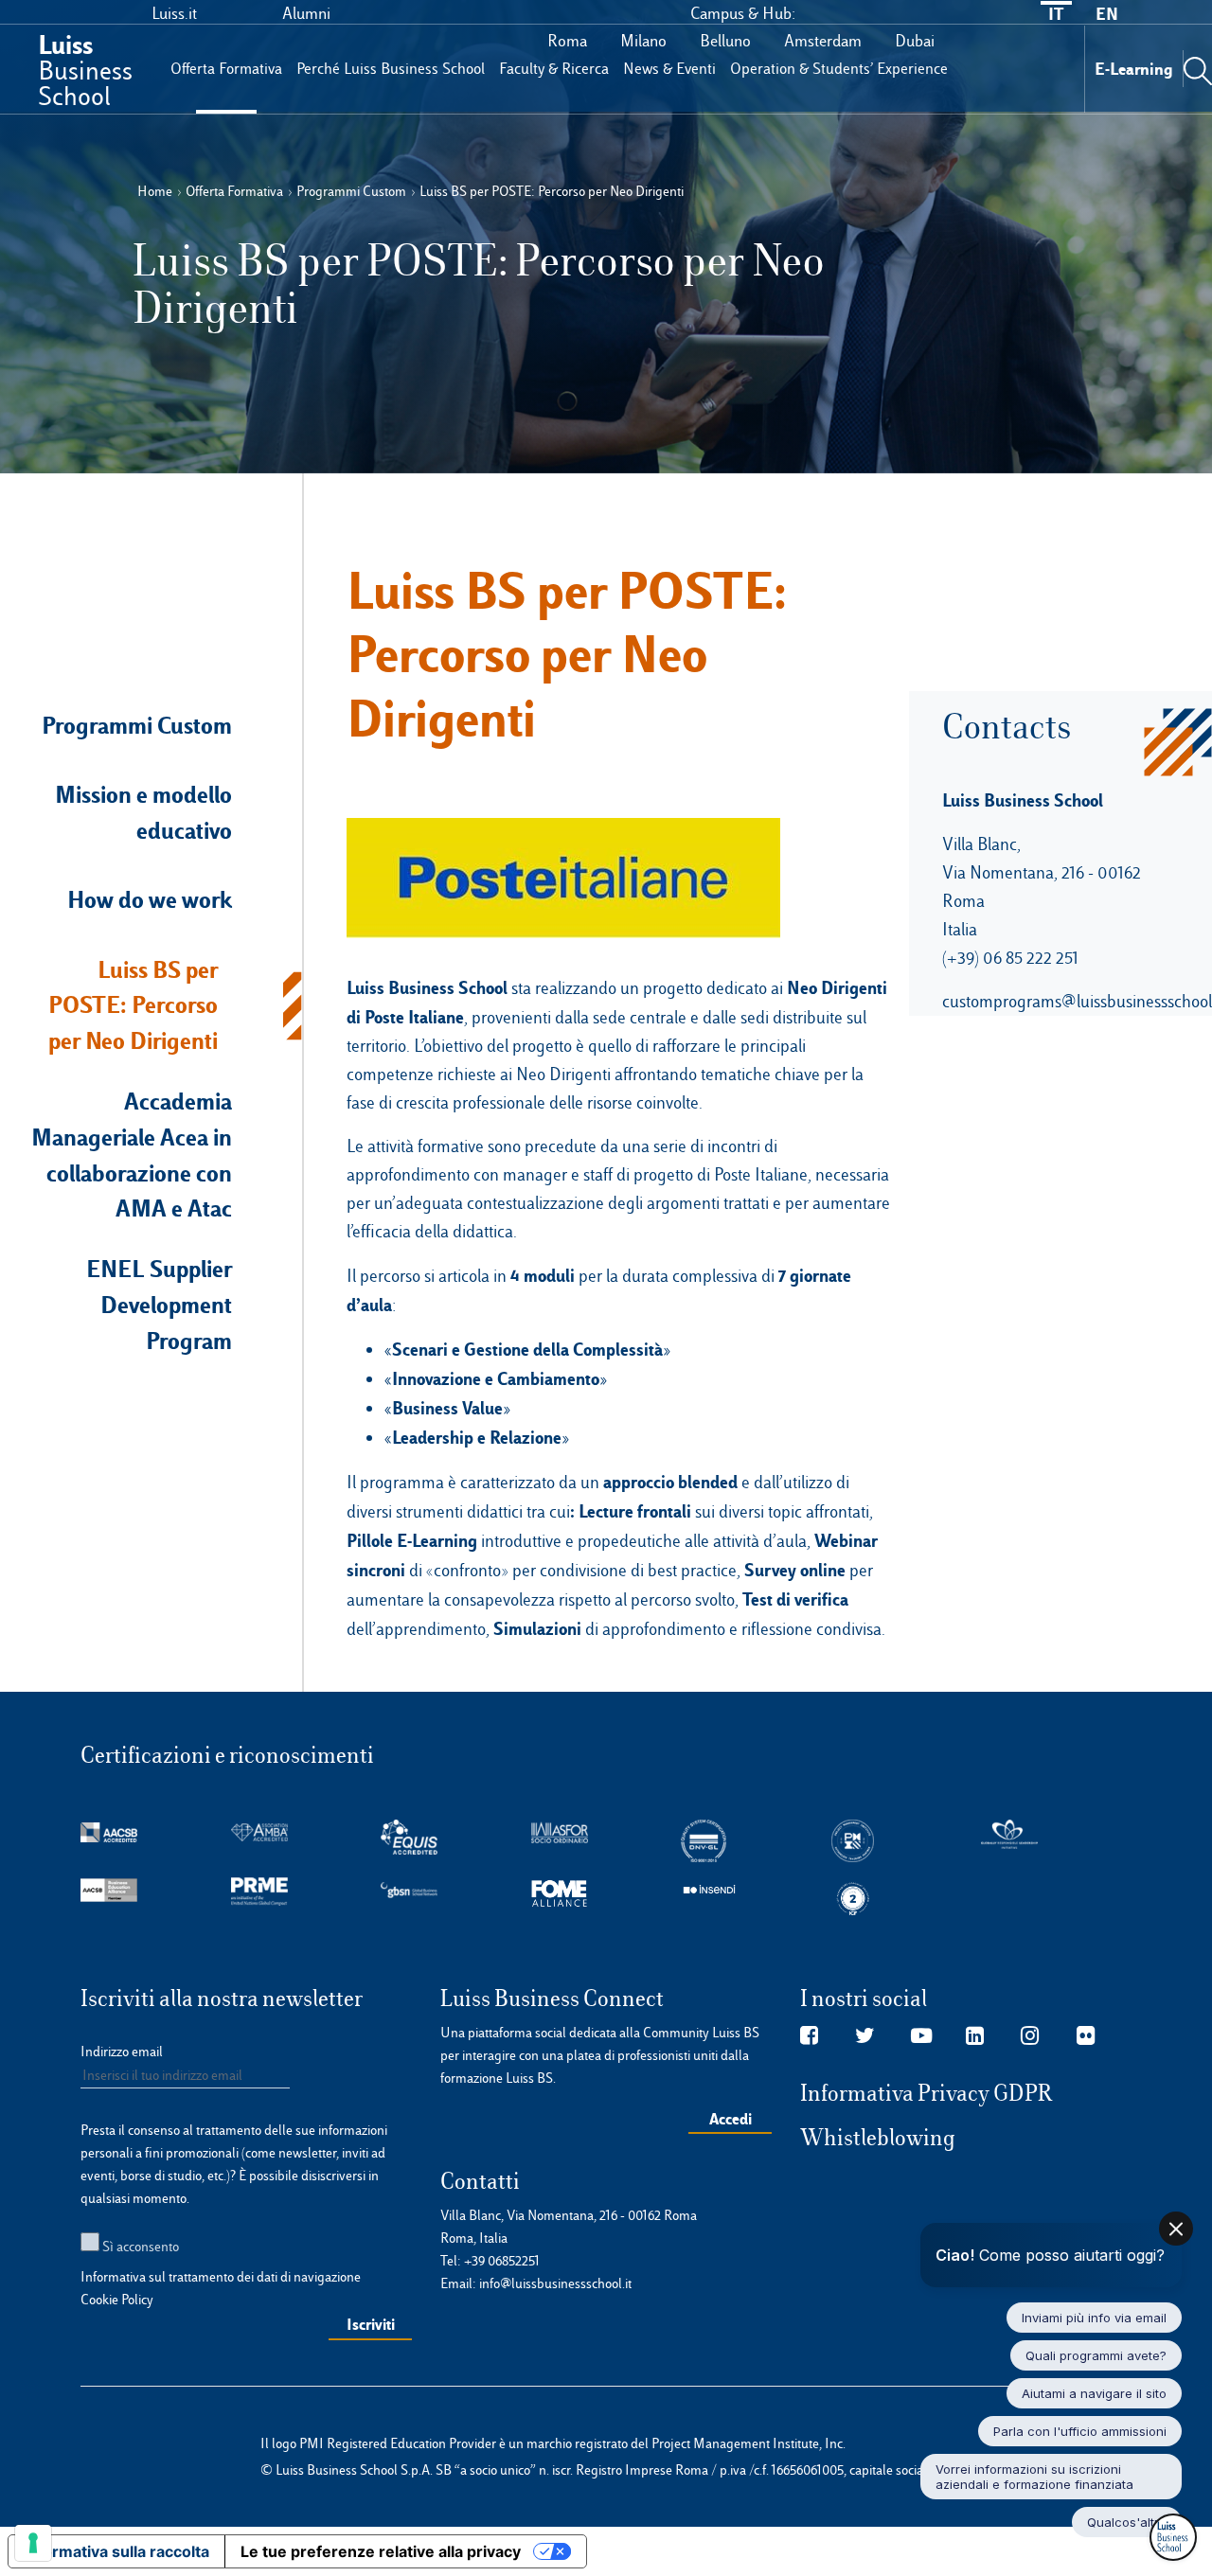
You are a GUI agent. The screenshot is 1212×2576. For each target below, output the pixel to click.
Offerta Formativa (226, 69)
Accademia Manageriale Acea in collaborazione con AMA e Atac (132, 1155)
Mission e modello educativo (143, 812)
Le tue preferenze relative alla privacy (381, 2551)
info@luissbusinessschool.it (555, 2283)
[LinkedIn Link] (975, 2036)
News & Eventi (669, 69)
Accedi (731, 2119)
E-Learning (1134, 69)
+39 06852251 (502, 2261)
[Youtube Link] (921, 2036)
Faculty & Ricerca (554, 69)
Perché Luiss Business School (391, 69)
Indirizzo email (122, 2052)
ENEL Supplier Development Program (159, 1305)
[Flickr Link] (1086, 2036)
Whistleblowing (878, 2138)
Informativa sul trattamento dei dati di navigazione (221, 2277)
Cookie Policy (117, 2300)
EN (1107, 14)
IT (1056, 14)
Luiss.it (174, 13)
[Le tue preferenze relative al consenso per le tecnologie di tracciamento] (33, 2543)
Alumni (306, 13)
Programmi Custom (137, 725)
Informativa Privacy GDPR (927, 2093)
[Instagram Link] (1030, 2036)
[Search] (1198, 68)
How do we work (150, 899)
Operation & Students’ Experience (839, 69)
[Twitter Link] (865, 2036)
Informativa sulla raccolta (116, 2551)
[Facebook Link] (809, 2036)
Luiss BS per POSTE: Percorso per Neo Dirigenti (133, 1005)
